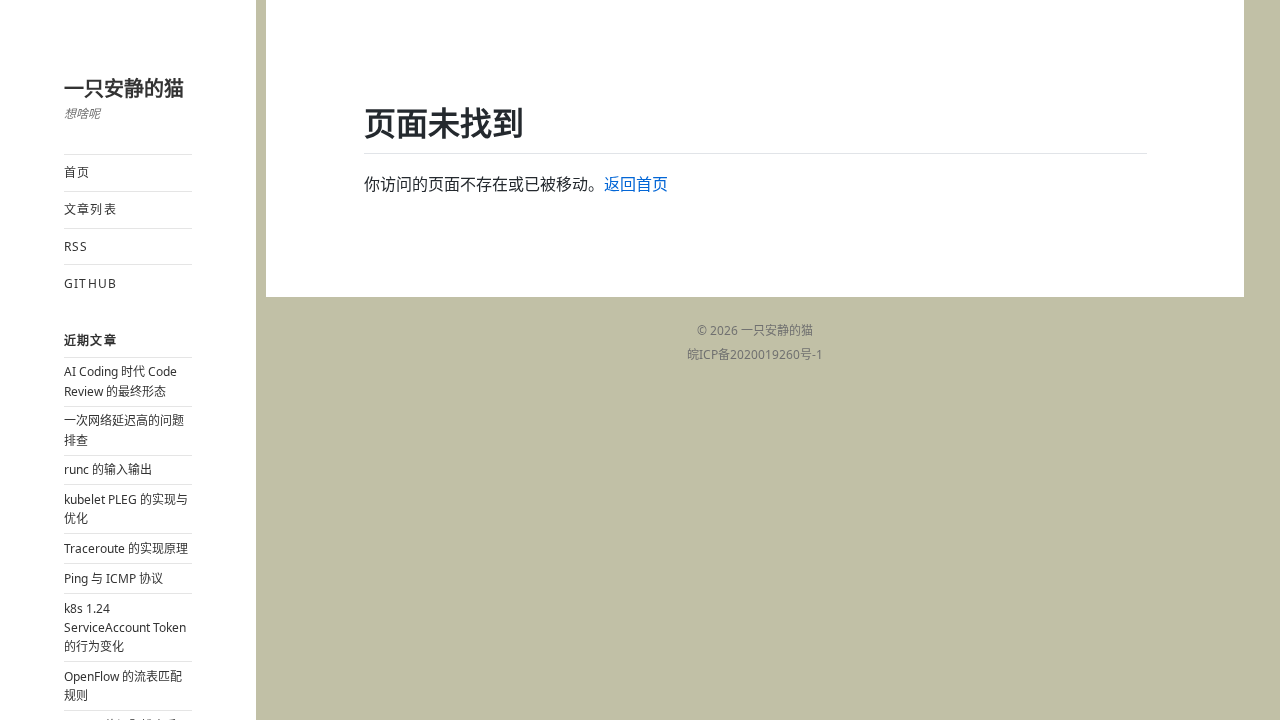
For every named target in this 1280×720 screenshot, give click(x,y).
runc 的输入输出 (108, 469)
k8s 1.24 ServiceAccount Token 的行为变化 (125, 627)
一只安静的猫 (124, 88)
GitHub (90, 283)
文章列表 (90, 209)
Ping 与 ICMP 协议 (113, 578)
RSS (76, 246)
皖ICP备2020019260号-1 (755, 354)
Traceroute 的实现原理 (126, 548)
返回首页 (636, 184)
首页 (77, 172)
